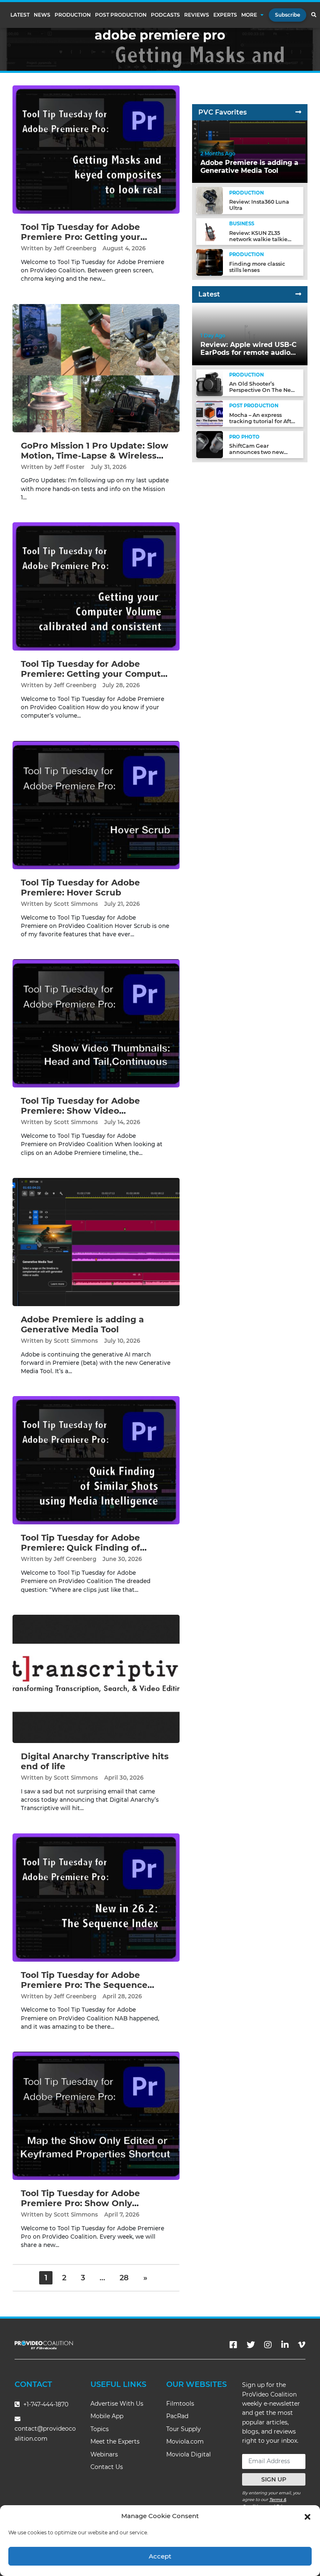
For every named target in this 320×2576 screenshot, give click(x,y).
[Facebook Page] (233, 2345)
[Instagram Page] (268, 2345)
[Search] (314, 15)
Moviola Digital (189, 2454)
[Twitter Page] (251, 2345)
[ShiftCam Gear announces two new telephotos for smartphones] (210, 444)
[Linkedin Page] (285, 2345)
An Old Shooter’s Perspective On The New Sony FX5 (262, 390)
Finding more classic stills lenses (257, 267)
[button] (307, 2516)
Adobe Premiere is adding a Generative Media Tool (82, 1324)
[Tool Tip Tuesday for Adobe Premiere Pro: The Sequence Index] (96, 1897)
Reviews (197, 15)
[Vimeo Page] (302, 2345)
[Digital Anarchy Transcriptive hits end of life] (96, 1679)
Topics (100, 2429)
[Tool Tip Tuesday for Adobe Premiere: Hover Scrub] (96, 804)
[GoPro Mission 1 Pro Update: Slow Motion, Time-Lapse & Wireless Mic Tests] (96, 368)
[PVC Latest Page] (298, 294)
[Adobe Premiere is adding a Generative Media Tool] (96, 1242)
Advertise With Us (117, 2404)
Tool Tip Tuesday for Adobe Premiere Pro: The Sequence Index (84, 1985)
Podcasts (165, 15)
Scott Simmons (76, 904)
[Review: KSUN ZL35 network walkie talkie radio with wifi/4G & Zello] (210, 231)
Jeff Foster (69, 467)
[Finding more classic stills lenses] (210, 262)
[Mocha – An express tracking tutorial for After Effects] (210, 413)
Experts (225, 15)
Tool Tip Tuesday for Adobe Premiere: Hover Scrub (80, 888)
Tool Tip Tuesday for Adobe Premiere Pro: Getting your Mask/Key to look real (81, 237)
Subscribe (287, 15)
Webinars (104, 2454)
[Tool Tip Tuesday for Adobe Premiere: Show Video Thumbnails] (96, 1023)
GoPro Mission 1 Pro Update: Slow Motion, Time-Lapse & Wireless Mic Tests (95, 456)
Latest (20, 15)
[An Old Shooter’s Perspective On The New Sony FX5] (210, 382)
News (42, 15)
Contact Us (107, 2467)
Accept (160, 2556)
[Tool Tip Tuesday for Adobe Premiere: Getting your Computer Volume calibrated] (96, 586)
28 (124, 2278)
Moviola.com (185, 2441)
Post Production (121, 15)
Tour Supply (184, 2429)
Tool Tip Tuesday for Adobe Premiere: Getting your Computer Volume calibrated (95, 674)
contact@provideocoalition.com (45, 2433)
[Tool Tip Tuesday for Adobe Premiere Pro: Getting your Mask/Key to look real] (96, 149)
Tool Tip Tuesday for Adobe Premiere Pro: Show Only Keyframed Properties (80, 2203)
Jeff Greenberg (75, 248)
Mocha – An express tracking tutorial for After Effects (263, 421)
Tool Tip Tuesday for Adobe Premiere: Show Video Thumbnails (80, 1111)
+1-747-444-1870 (45, 2404)
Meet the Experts (115, 2441)
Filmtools (180, 2404)
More (249, 15)
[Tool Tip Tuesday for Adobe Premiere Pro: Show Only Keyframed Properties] (96, 2116)
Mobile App (107, 2416)
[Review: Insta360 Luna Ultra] (210, 200)
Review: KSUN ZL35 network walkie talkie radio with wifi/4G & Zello (263, 239)
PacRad (177, 2416)
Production (73, 15)
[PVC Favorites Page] (298, 112)
